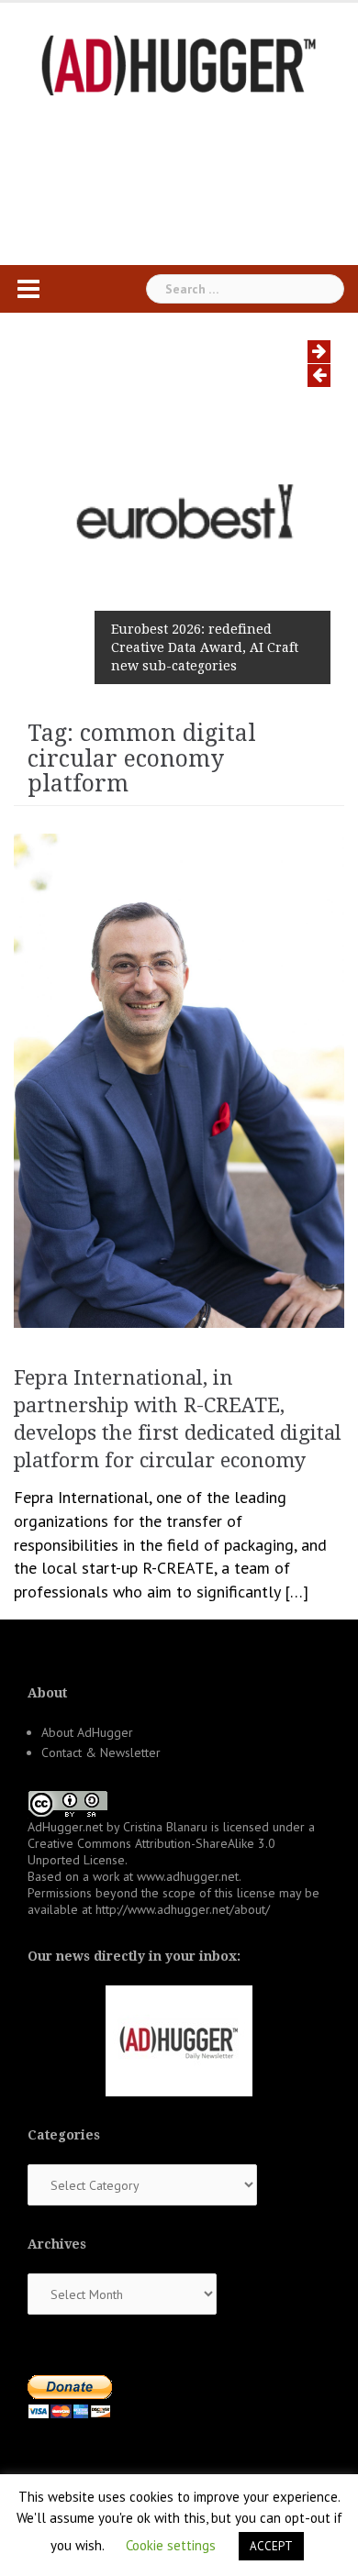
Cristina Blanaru (165, 1827)
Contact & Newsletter (101, 1752)
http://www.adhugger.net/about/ (183, 1909)
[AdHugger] (179, 64)
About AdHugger (87, 1732)
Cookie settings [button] (171, 2545)
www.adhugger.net (188, 1876)
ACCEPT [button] (271, 2546)
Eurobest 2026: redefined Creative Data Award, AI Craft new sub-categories (205, 647)
